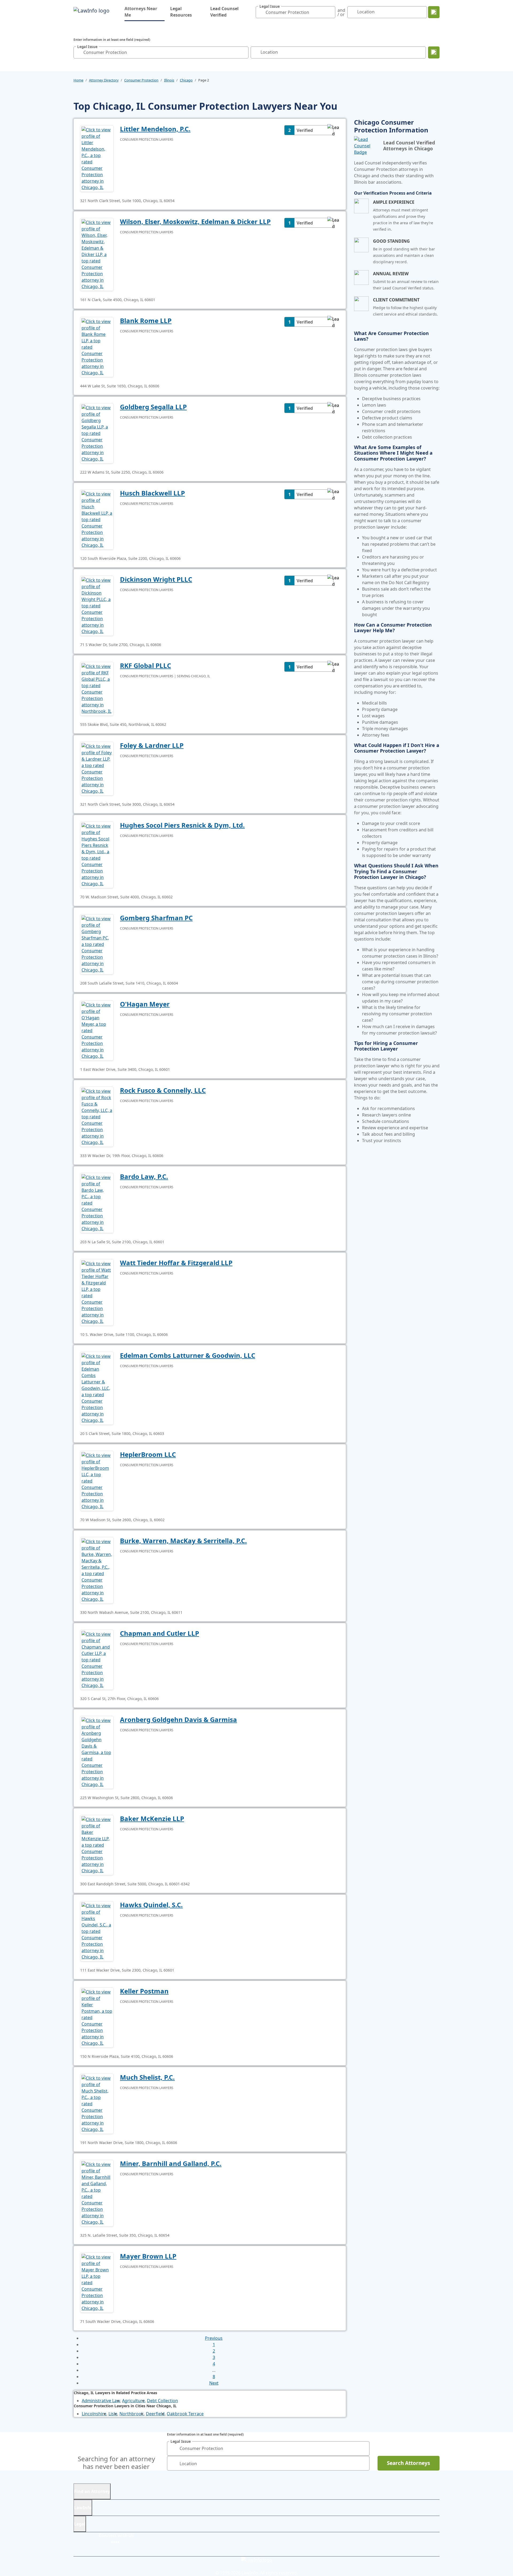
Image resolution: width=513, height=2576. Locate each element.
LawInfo (83, 2508)
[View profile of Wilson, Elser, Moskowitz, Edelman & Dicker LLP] (97, 254)
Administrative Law (101, 2401)
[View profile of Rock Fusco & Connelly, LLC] (97, 1116)
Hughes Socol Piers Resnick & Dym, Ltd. (182, 825)
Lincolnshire (94, 2414)
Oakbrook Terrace (185, 2414)
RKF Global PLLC (145, 665)
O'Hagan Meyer (145, 1004)
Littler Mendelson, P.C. (155, 129)
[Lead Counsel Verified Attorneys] (366, 146)
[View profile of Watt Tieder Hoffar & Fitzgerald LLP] (97, 1292)
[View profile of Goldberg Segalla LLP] (97, 433)
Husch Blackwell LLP (152, 493)
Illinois (169, 80)
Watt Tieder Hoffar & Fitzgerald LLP (176, 1263)
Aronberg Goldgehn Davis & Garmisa (178, 1719)
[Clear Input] (330, 12)
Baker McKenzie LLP (152, 1818)
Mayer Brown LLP (148, 2256)
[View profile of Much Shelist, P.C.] (97, 2103)
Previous (214, 2338)
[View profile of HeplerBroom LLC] (97, 1480)
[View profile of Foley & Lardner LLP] (97, 768)
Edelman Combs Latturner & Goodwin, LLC (188, 1355)
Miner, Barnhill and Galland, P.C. (171, 2163)
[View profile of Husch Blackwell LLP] (97, 519)
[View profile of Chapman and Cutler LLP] (97, 1659)
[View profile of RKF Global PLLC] (97, 688)
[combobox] (296, 12)
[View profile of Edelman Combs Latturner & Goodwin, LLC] (97, 1388)
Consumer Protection (141, 80)
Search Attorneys (408, 2463)
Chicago (186, 80)
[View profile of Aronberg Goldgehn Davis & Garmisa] (97, 1752)
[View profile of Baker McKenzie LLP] (97, 1845)
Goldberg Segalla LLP (153, 407)
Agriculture (133, 2401)
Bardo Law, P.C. (144, 1176)
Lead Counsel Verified (224, 12)
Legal (80, 2524)
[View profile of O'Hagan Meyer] (97, 1030)
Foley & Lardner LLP (152, 745)
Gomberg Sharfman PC (156, 918)
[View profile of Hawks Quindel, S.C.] (97, 1931)
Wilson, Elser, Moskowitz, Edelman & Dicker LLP (195, 221)
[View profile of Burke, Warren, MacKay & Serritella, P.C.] (97, 1570)
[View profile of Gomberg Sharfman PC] (97, 944)
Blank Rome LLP (146, 320)
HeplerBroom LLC (148, 1454)
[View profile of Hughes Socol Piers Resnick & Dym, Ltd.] (97, 854)
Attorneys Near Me (145, 12)
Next (214, 2383)
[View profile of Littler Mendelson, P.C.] (97, 158)
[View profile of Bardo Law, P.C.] (97, 1202)
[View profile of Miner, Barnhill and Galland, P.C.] (97, 2193)
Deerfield (155, 2414)
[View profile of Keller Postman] (97, 2017)
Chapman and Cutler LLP (160, 1633)
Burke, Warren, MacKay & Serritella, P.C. (183, 1541)
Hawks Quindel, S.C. (151, 1905)
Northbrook (132, 2414)
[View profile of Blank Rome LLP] (97, 347)
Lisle (113, 2414)
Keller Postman (144, 1991)
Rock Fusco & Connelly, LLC (163, 1090)
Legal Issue (270, 7)
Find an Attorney (92, 2491)
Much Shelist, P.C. (147, 2077)
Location (366, 12)
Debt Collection (162, 2401)
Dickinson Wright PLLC (156, 579)
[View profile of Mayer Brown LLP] (97, 2282)
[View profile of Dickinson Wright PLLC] (97, 605)
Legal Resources (181, 12)
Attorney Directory (104, 80)
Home (78, 80)
